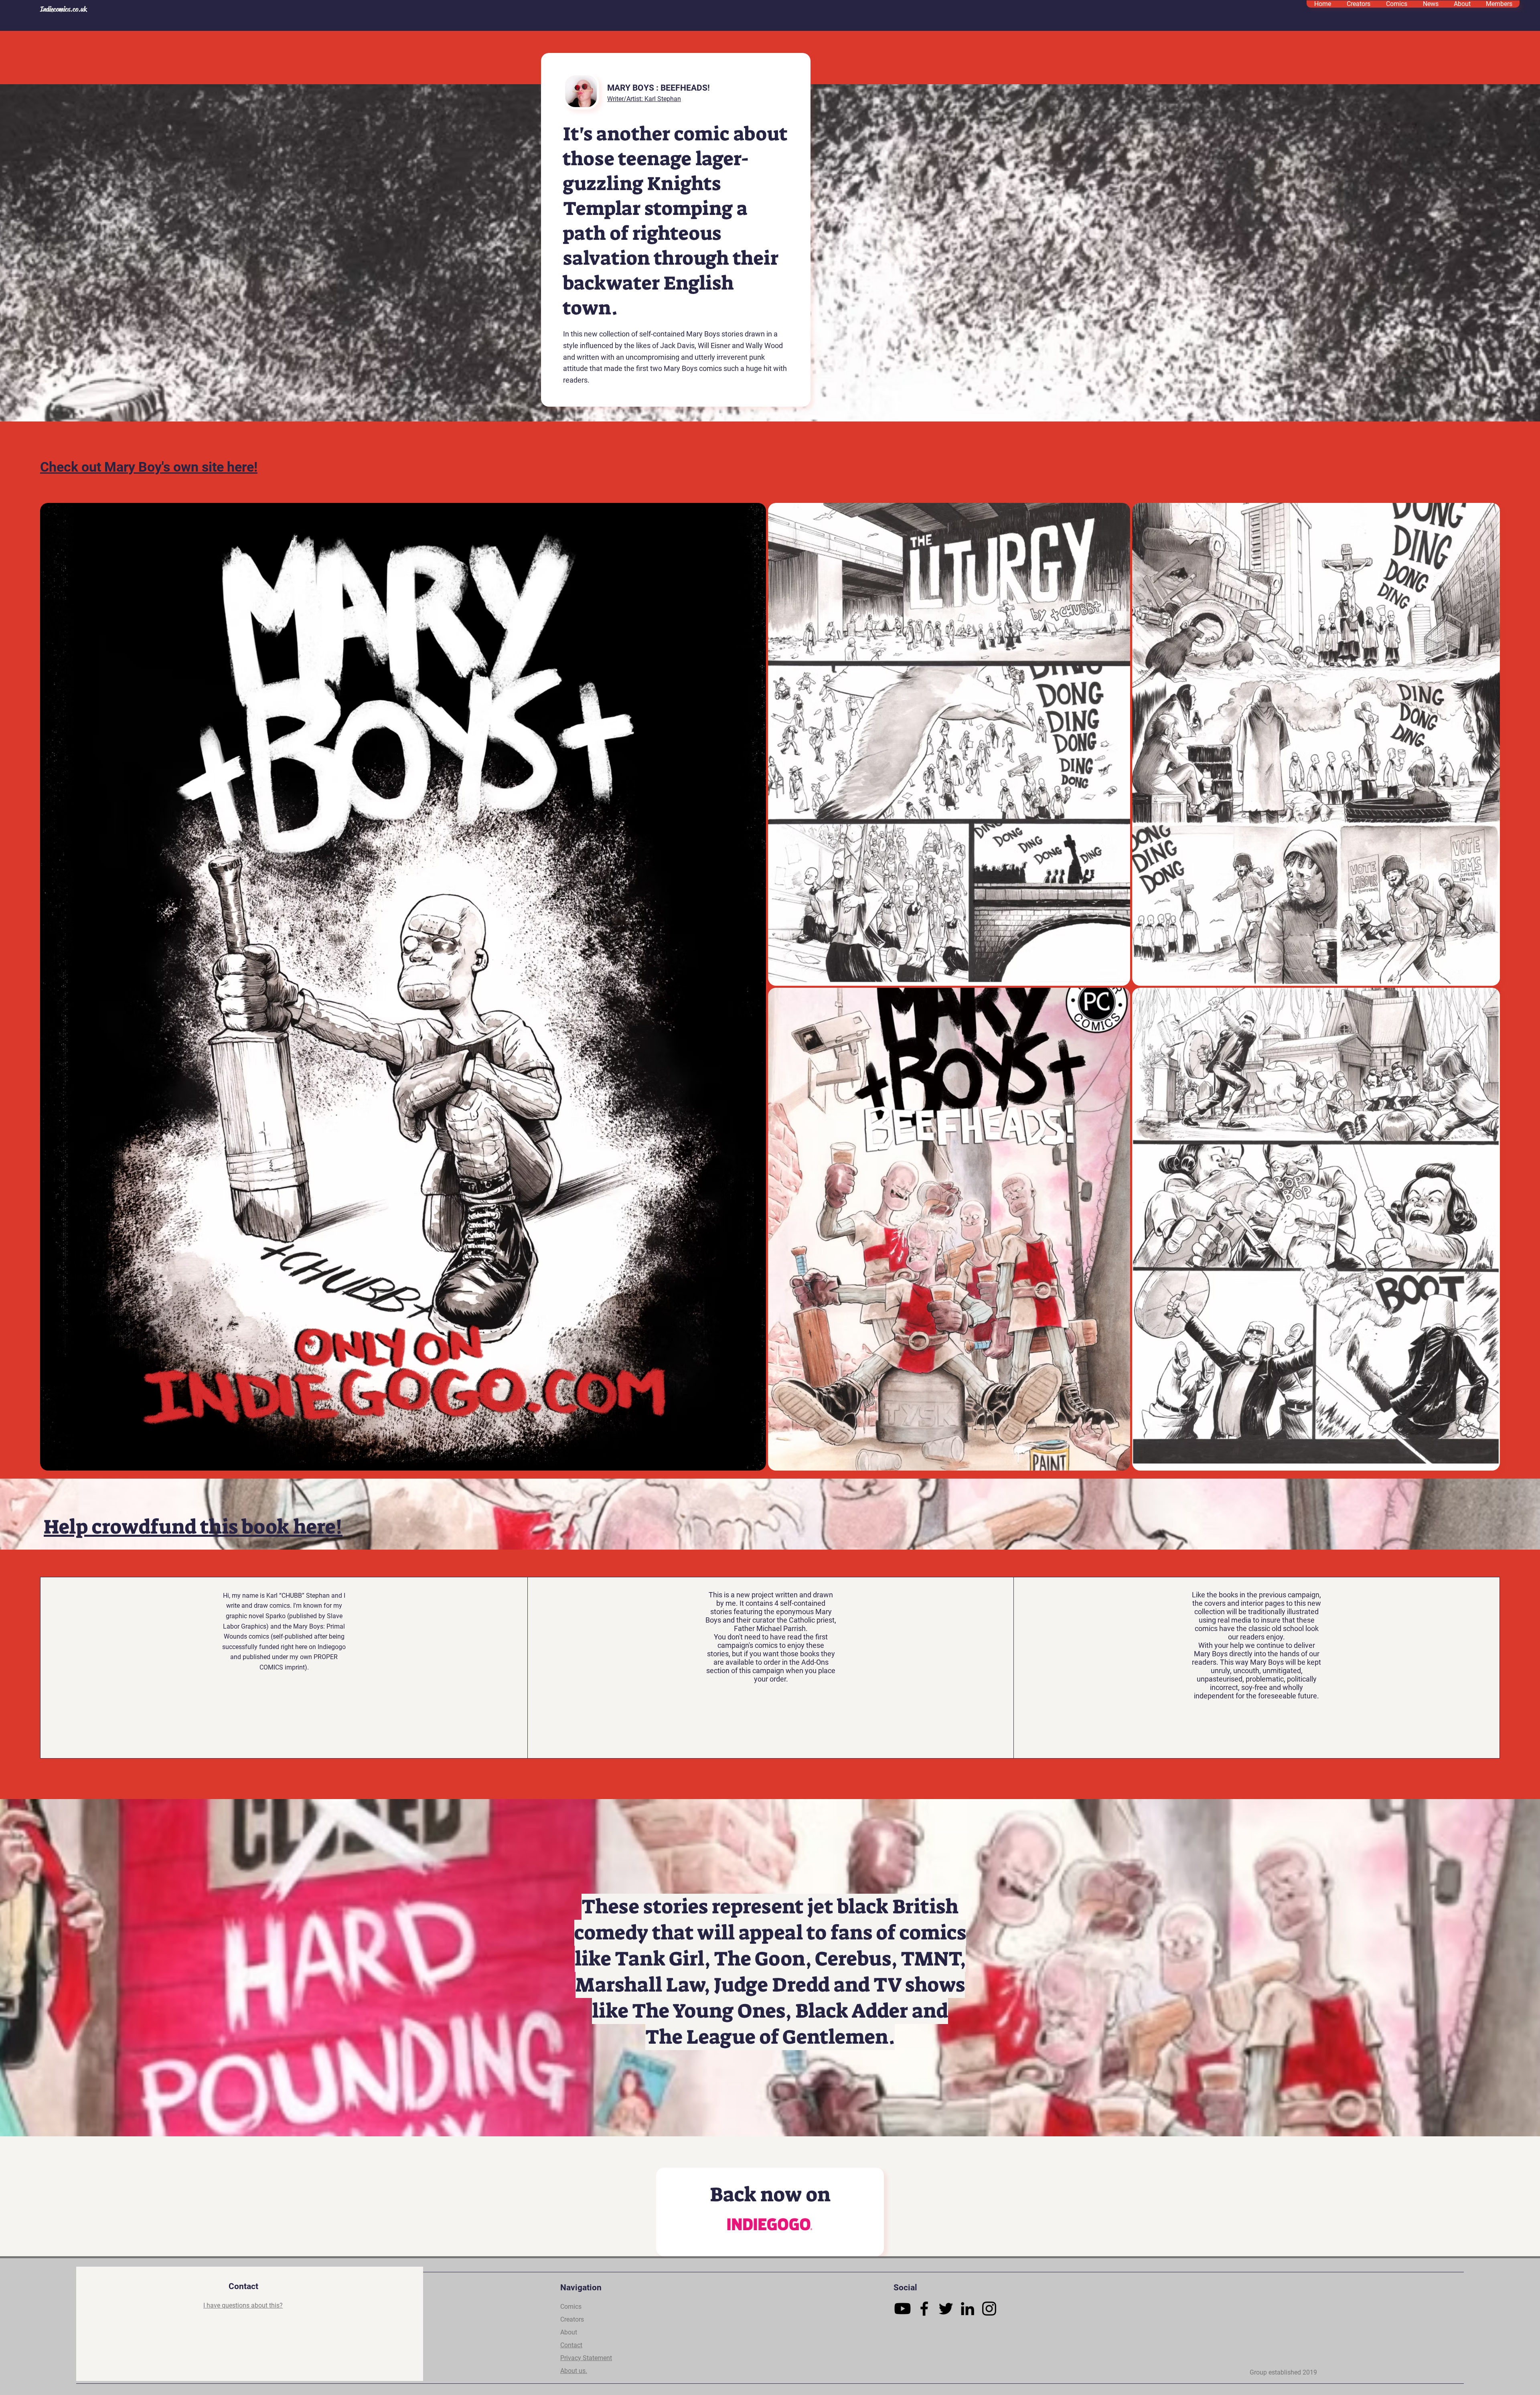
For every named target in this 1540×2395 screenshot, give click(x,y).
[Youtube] (903, 2309)
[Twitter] (946, 2309)
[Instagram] (989, 2309)
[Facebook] (924, 2309)
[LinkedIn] (968, 2309)
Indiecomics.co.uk (64, 9)
